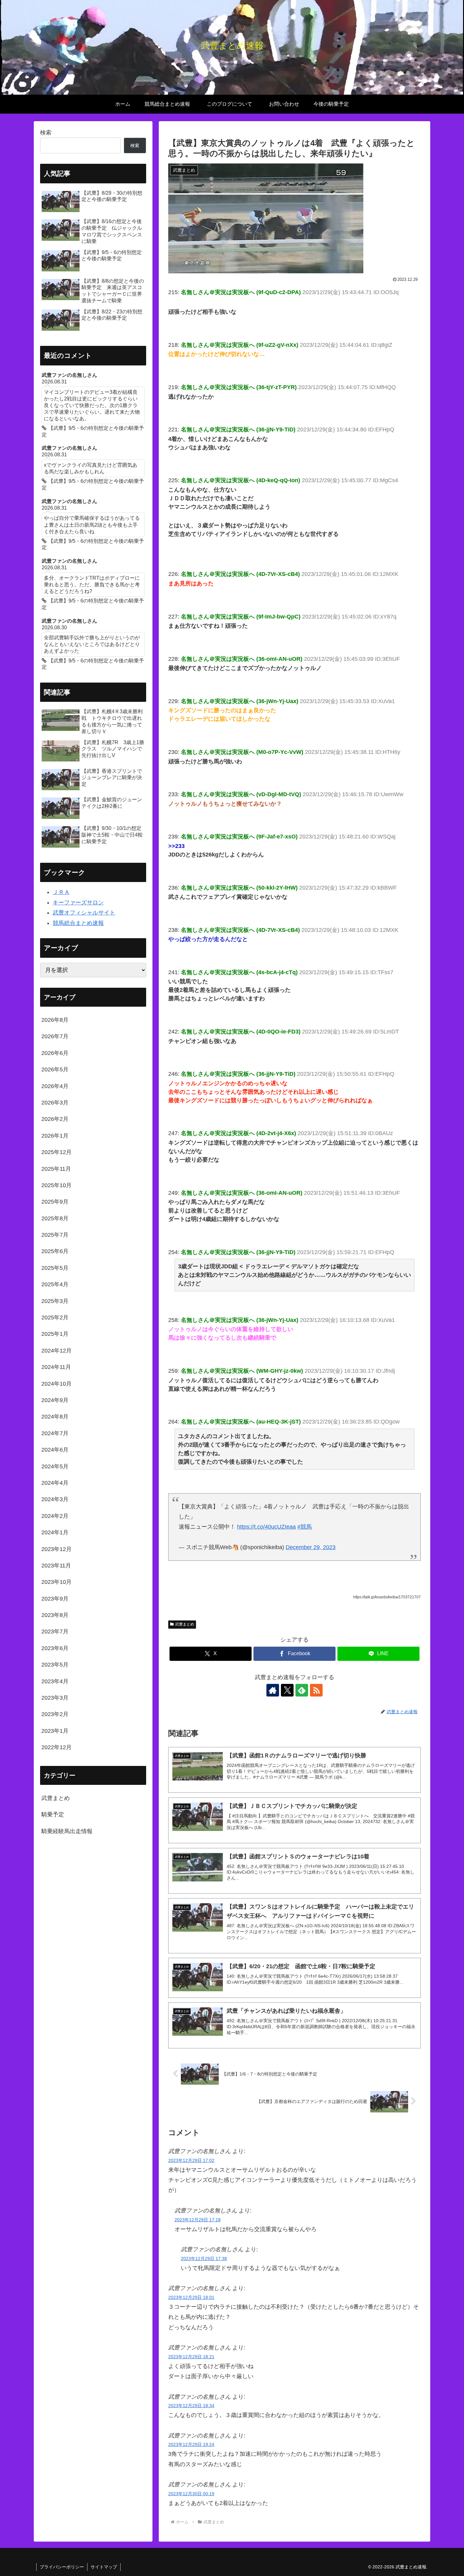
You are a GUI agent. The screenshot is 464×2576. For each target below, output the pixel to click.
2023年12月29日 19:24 (191, 2444)
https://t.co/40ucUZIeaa (266, 1527)
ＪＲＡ (61, 892)
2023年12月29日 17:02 (191, 2160)
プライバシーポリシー (62, 2567)
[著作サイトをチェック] (273, 1690)
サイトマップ (104, 2567)
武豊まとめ (185, 1624)
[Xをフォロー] (287, 1690)
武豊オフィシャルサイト (84, 913)
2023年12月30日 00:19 (191, 2494)
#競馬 (305, 1527)
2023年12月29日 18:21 (191, 2357)
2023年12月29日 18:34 (191, 2406)
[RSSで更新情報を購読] (316, 1690)
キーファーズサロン (78, 903)
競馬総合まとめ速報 (78, 923)
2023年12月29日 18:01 (191, 2297)
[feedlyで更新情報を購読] (302, 1690)
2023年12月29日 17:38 (204, 2259)
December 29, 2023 (311, 1547)
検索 (46, 133)
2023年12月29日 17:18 (198, 2220)
